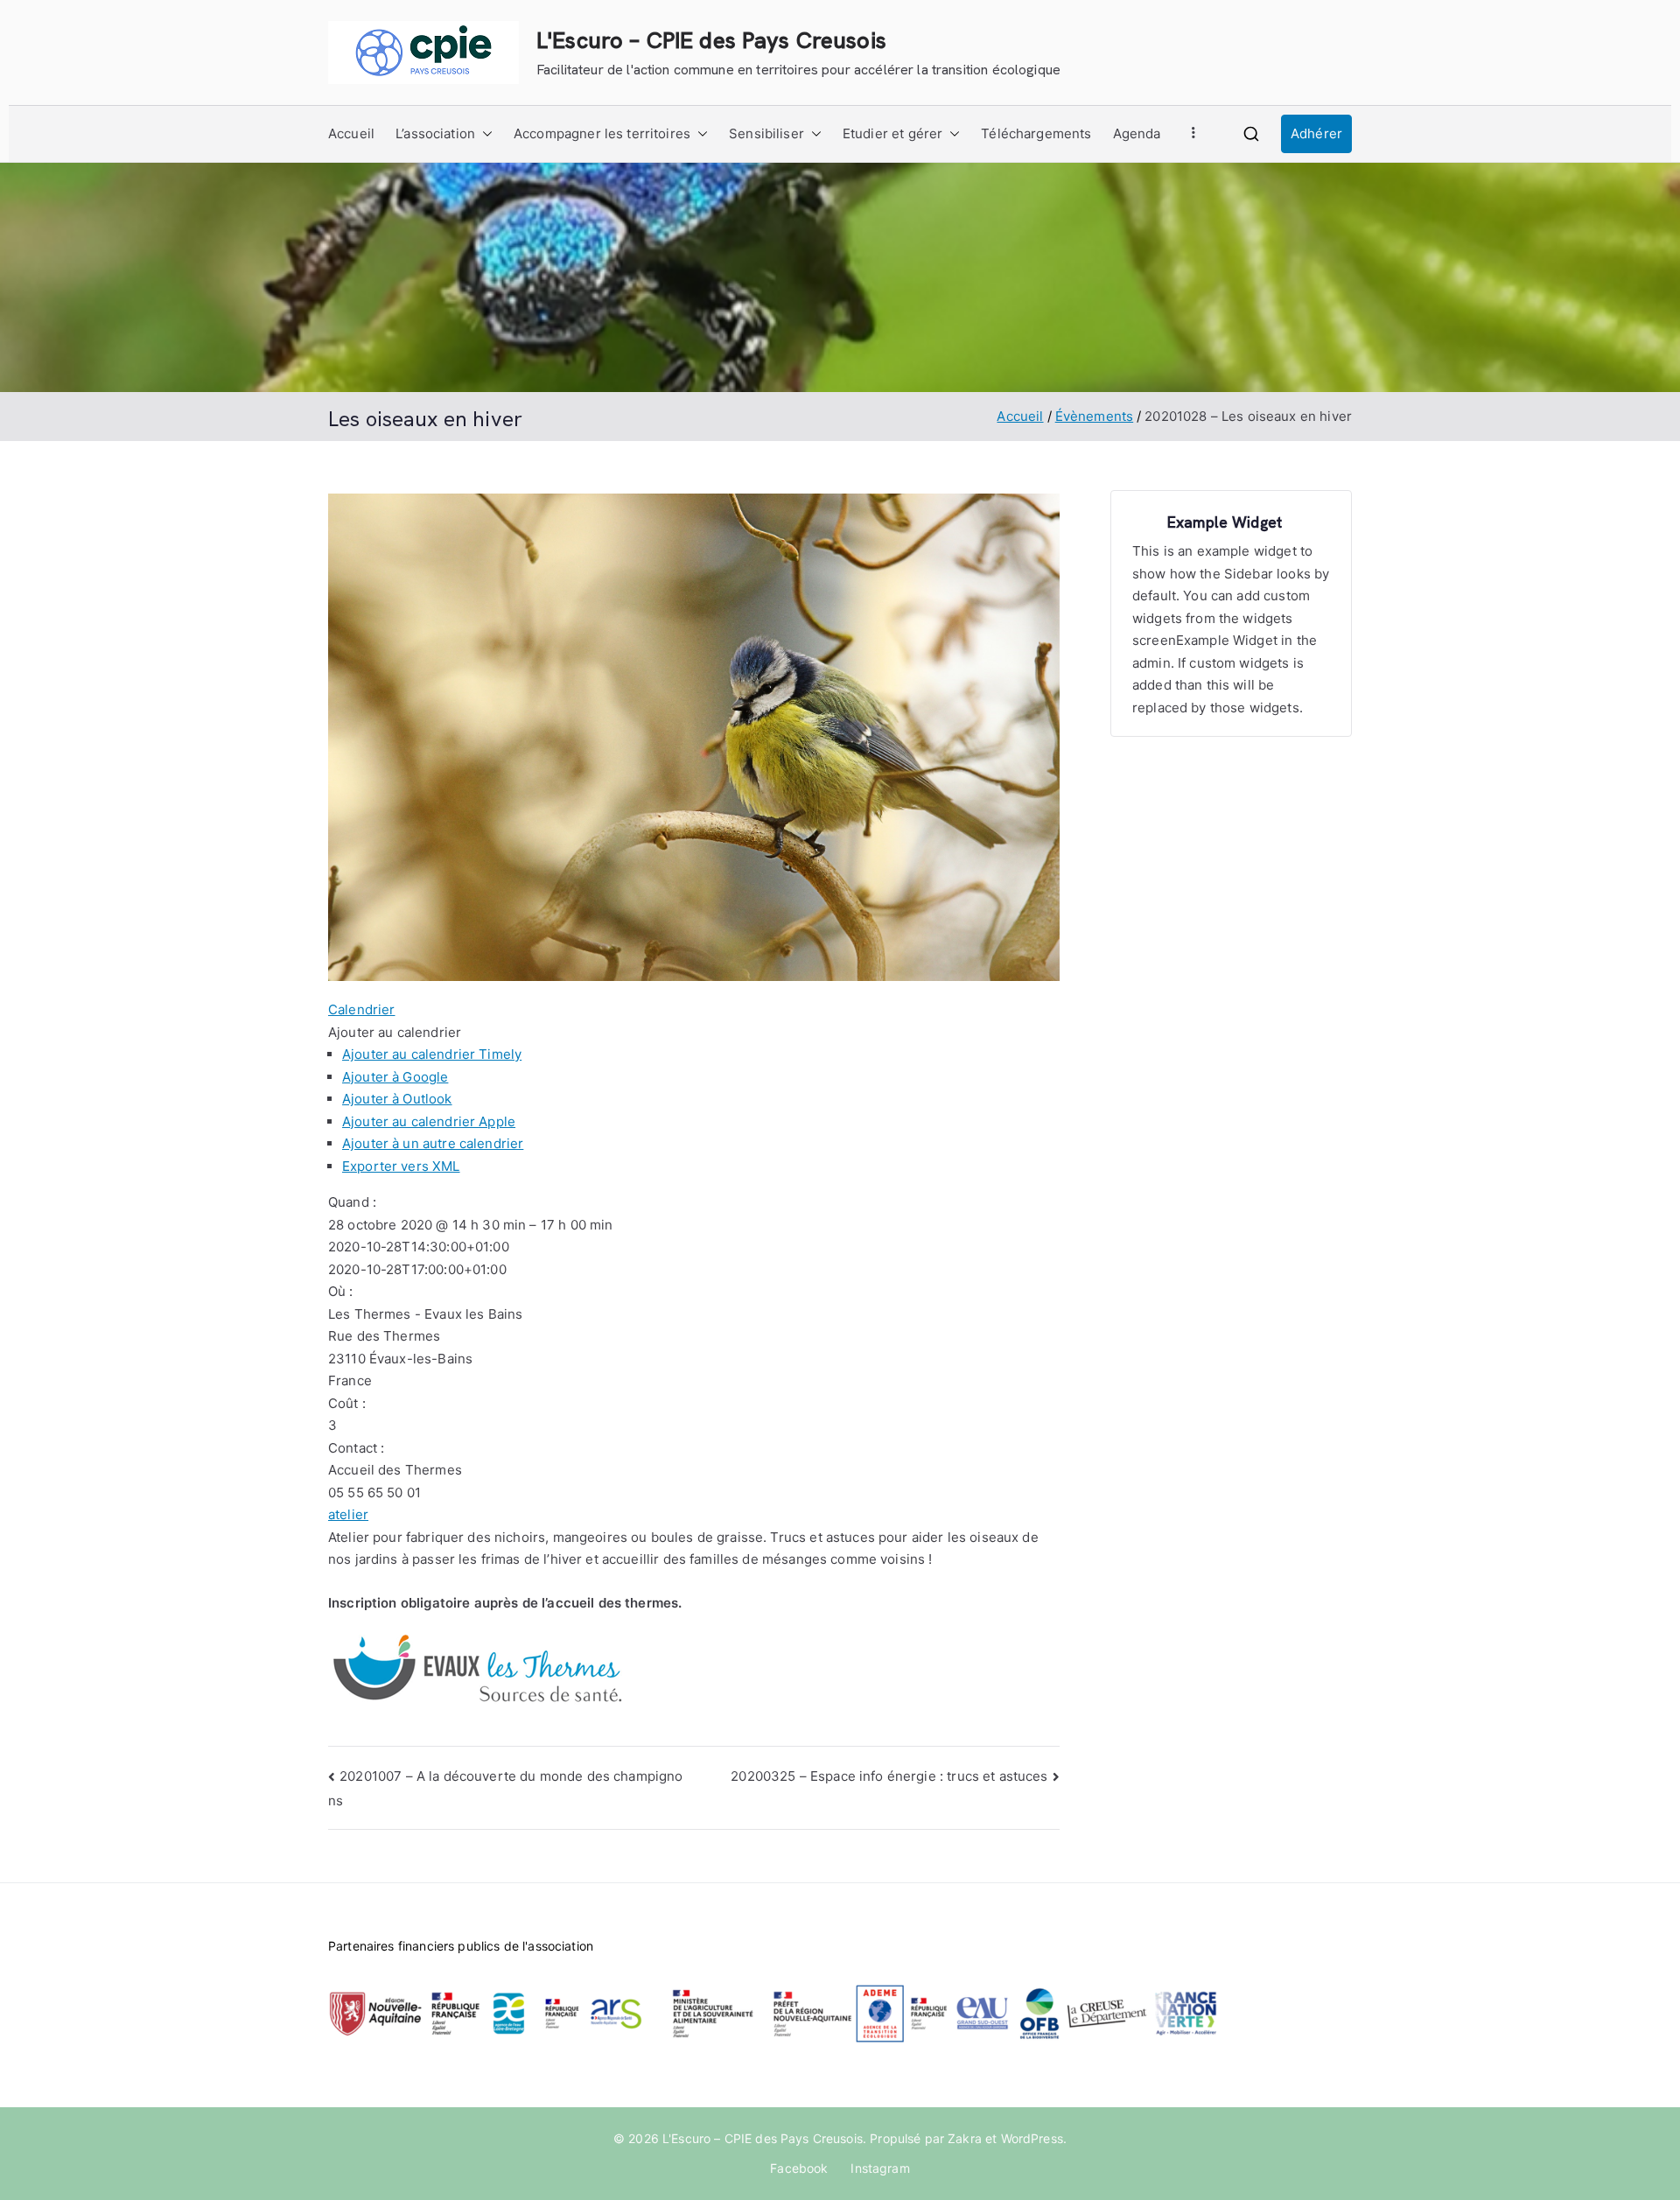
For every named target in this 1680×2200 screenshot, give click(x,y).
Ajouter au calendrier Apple (429, 1121)
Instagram (880, 2168)
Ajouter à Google (395, 1077)
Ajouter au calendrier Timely (432, 1054)
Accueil (351, 133)
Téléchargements (1036, 133)
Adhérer (1316, 133)
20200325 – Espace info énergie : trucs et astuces (889, 1776)
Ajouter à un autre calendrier (433, 1143)
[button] (484, 134)
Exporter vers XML (401, 1166)
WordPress (1032, 2138)
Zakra (965, 2138)
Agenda (1137, 133)
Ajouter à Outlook (397, 1099)
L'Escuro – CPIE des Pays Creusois (711, 40)
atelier (348, 1514)
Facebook (799, 2168)
